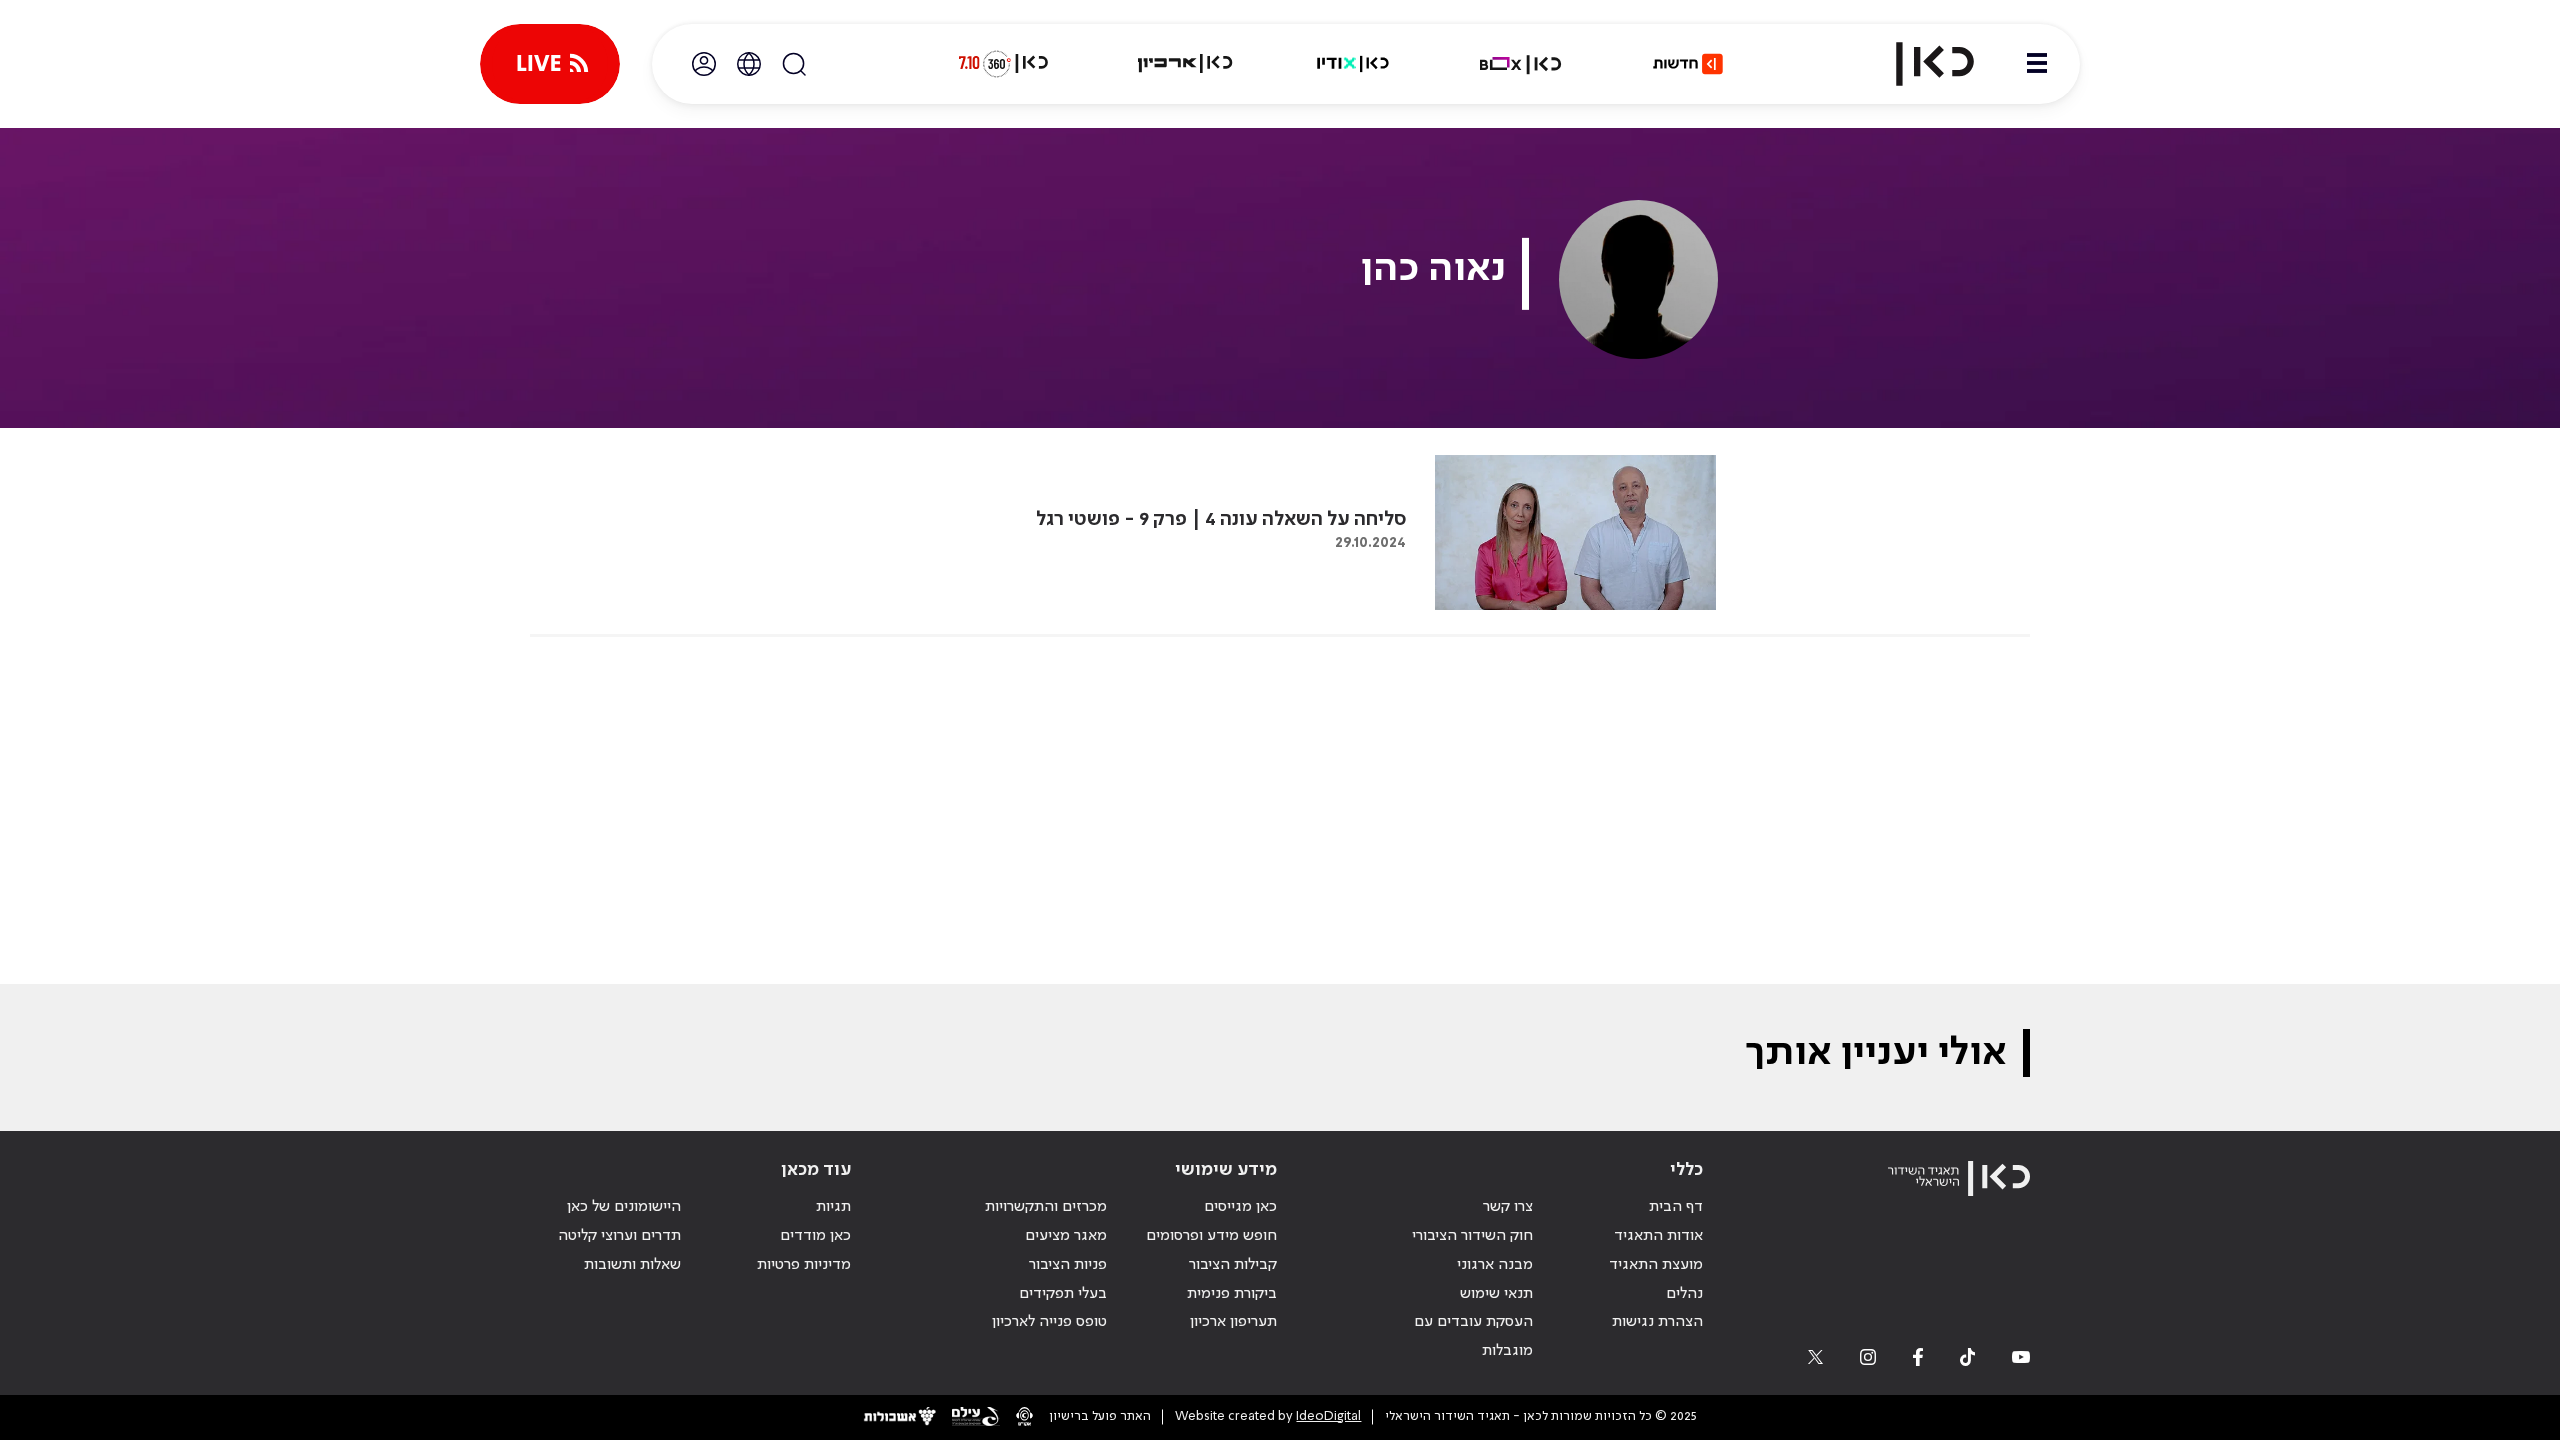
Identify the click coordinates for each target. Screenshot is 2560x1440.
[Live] (550, 64)
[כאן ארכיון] (1185, 64)
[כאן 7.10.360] (1003, 64)
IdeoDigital (1328, 1416)
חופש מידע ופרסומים (1211, 1236)
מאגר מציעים (1066, 1236)
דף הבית (1676, 1207)
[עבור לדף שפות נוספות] (749, 64)
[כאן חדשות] (1688, 64)
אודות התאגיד (1658, 1236)
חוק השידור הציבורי (1472, 1236)
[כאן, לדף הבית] (1918, 64)
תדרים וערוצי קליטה (619, 1236)
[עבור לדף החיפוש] (794, 64)
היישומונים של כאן (624, 1207)
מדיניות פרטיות (804, 1265)
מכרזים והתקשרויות (1046, 1207)
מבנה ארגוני (1495, 1265)
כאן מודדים (815, 1236)
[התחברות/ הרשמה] (704, 64)
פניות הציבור (1068, 1265)
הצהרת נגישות (1657, 1322)
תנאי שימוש (1496, 1294)
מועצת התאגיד (1656, 1265)
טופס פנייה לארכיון (1049, 1322)
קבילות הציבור (1233, 1265)
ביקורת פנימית (1232, 1294)
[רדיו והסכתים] (1353, 64)
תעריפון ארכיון (1233, 1321)
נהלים (1684, 1294)
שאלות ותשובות (632, 1265)
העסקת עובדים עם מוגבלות (1473, 1336)
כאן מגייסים (1240, 1207)
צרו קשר (1508, 1207)
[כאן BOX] (1521, 64)
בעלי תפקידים (1063, 1294)
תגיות (833, 1207)
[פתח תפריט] (2037, 64)
